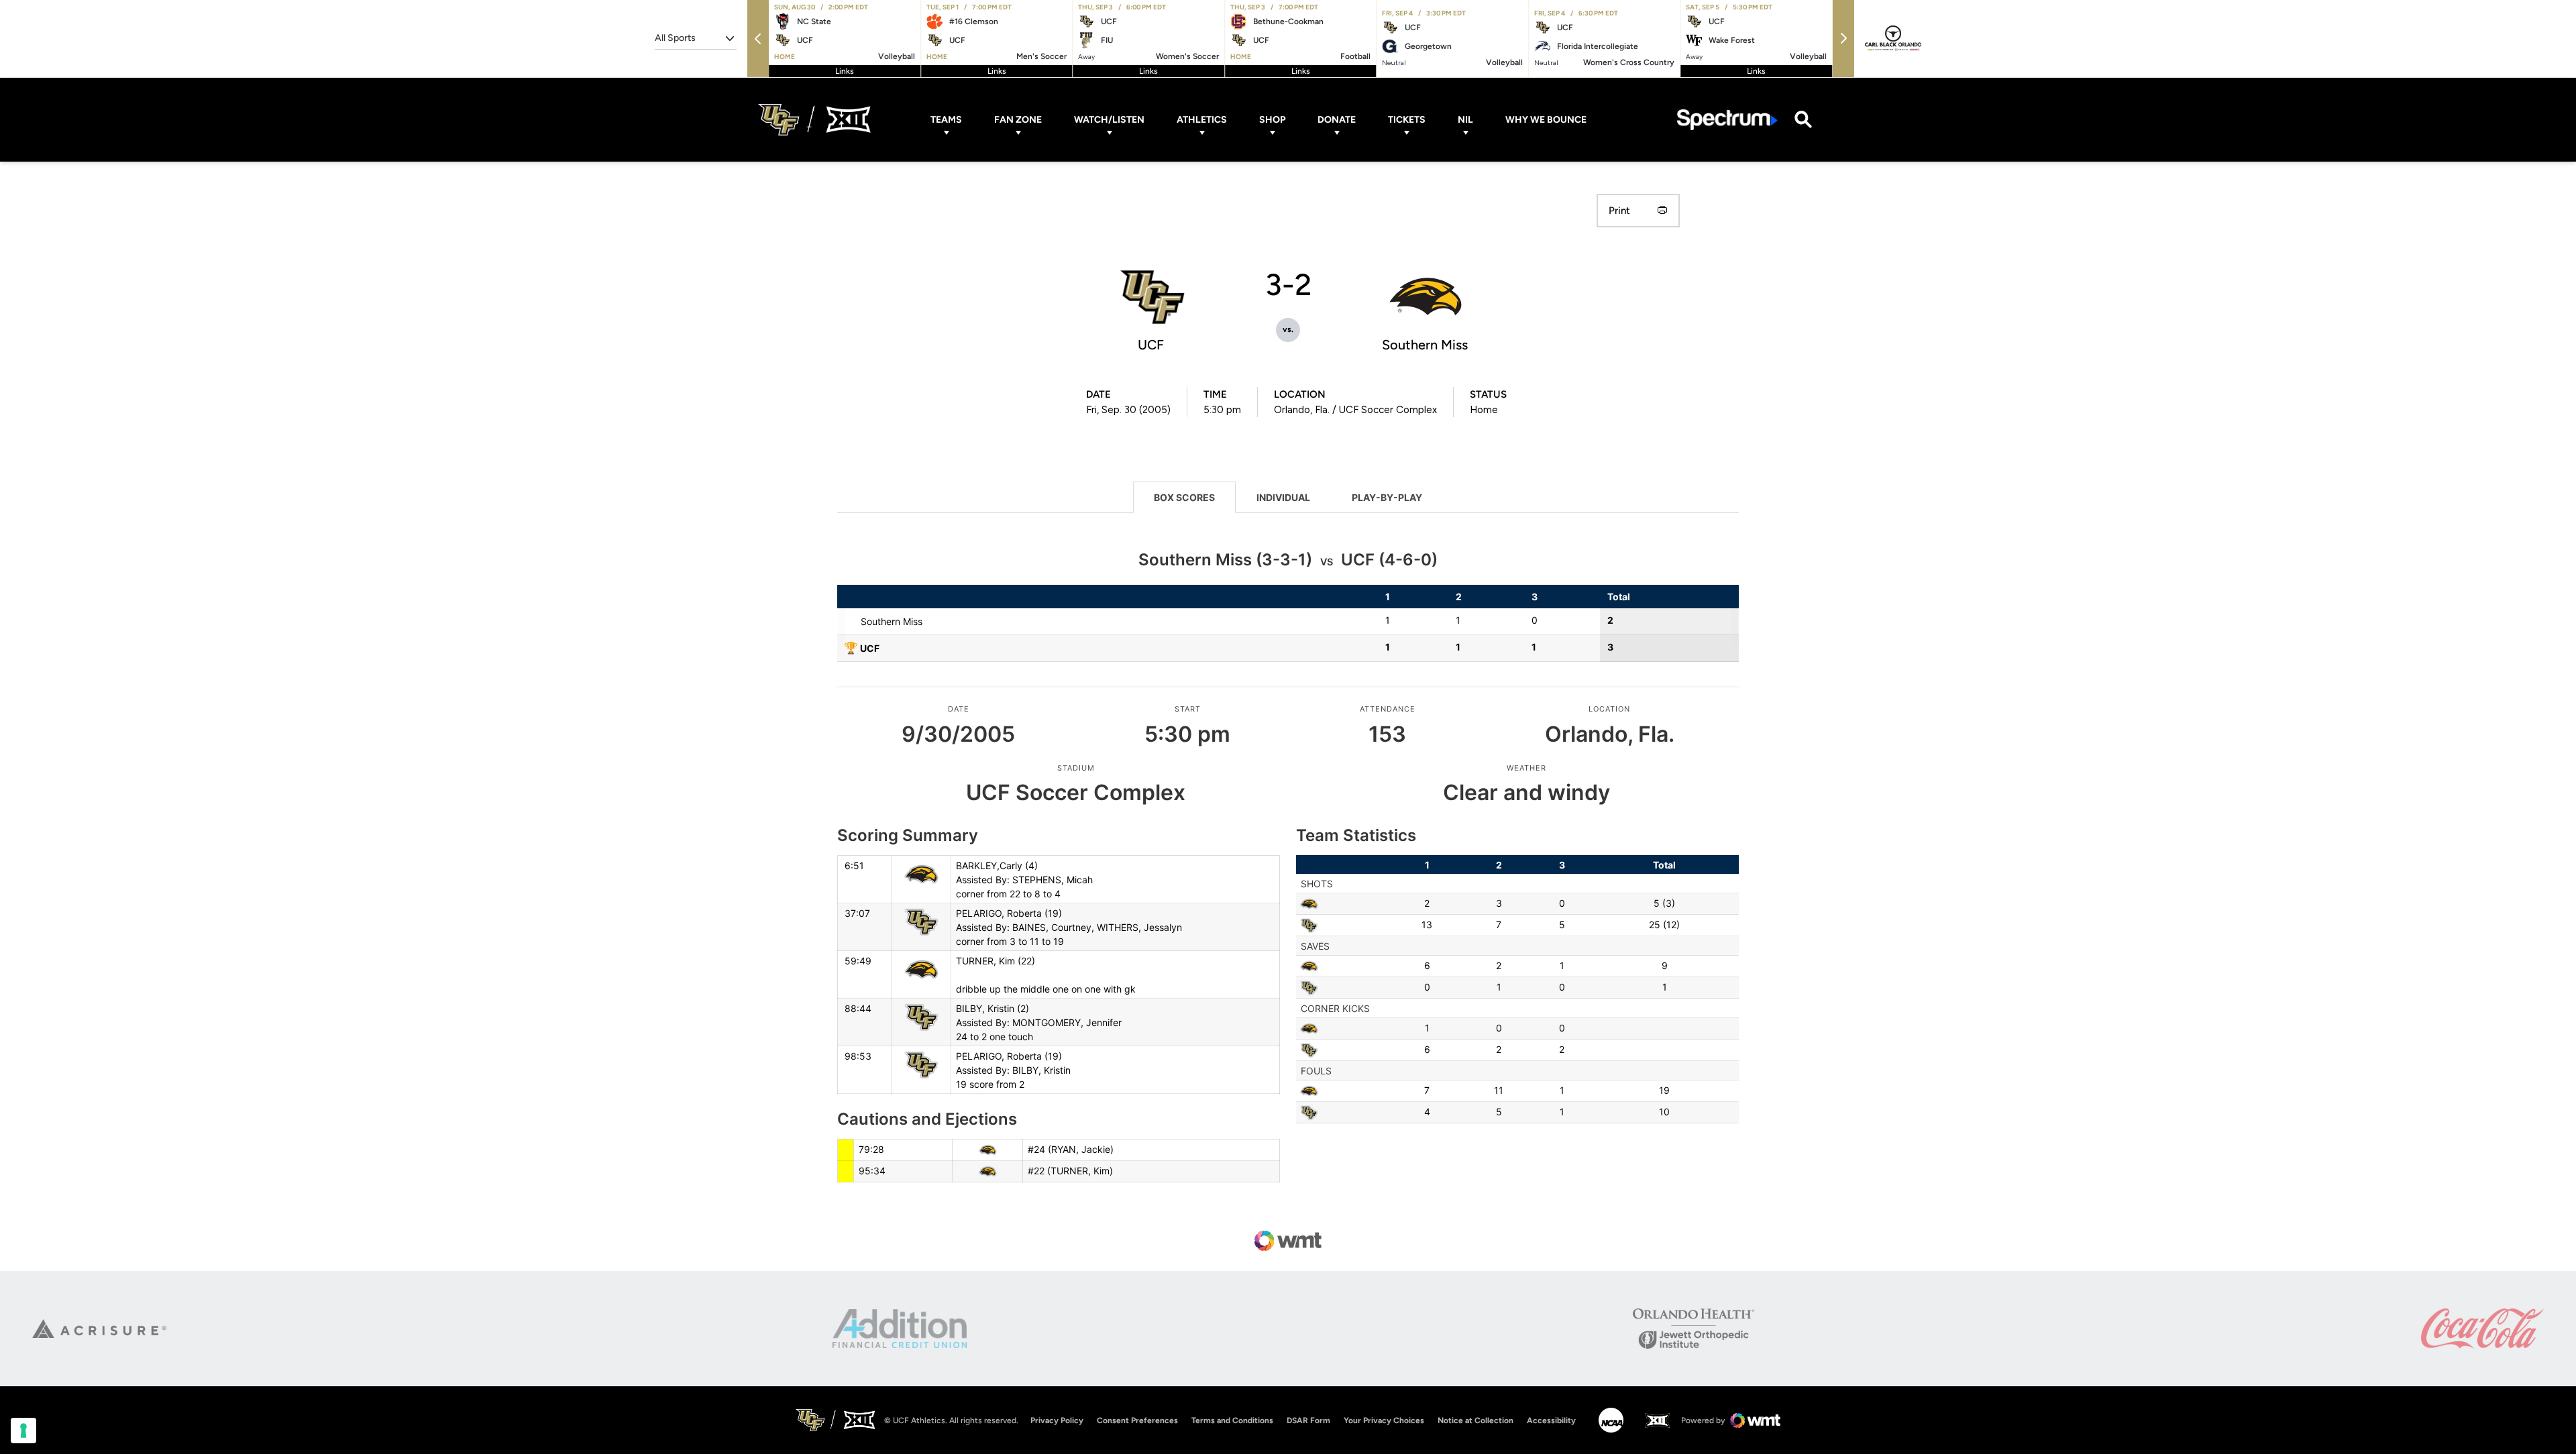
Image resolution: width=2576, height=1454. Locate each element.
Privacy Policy (1057, 1420)
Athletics (1202, 120)
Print (1619, 211)
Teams (946, 120)
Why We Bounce (1546, 120)
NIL (1465, 120)
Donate (1337, 120)
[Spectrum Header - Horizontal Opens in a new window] (1727, 120)
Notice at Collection (1475, 1420)
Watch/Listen (1109, 120)
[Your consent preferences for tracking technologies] (23, 1431)
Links (845, 71)
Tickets (1407, 120)
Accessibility (1551, 1420)
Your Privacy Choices (1384, 1420)
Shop (1272, 120)
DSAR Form (1308, 1420)
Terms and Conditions (1232, 1420)
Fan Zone (1018, 120)
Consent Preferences (1137, 1420)
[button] (758, 39)
